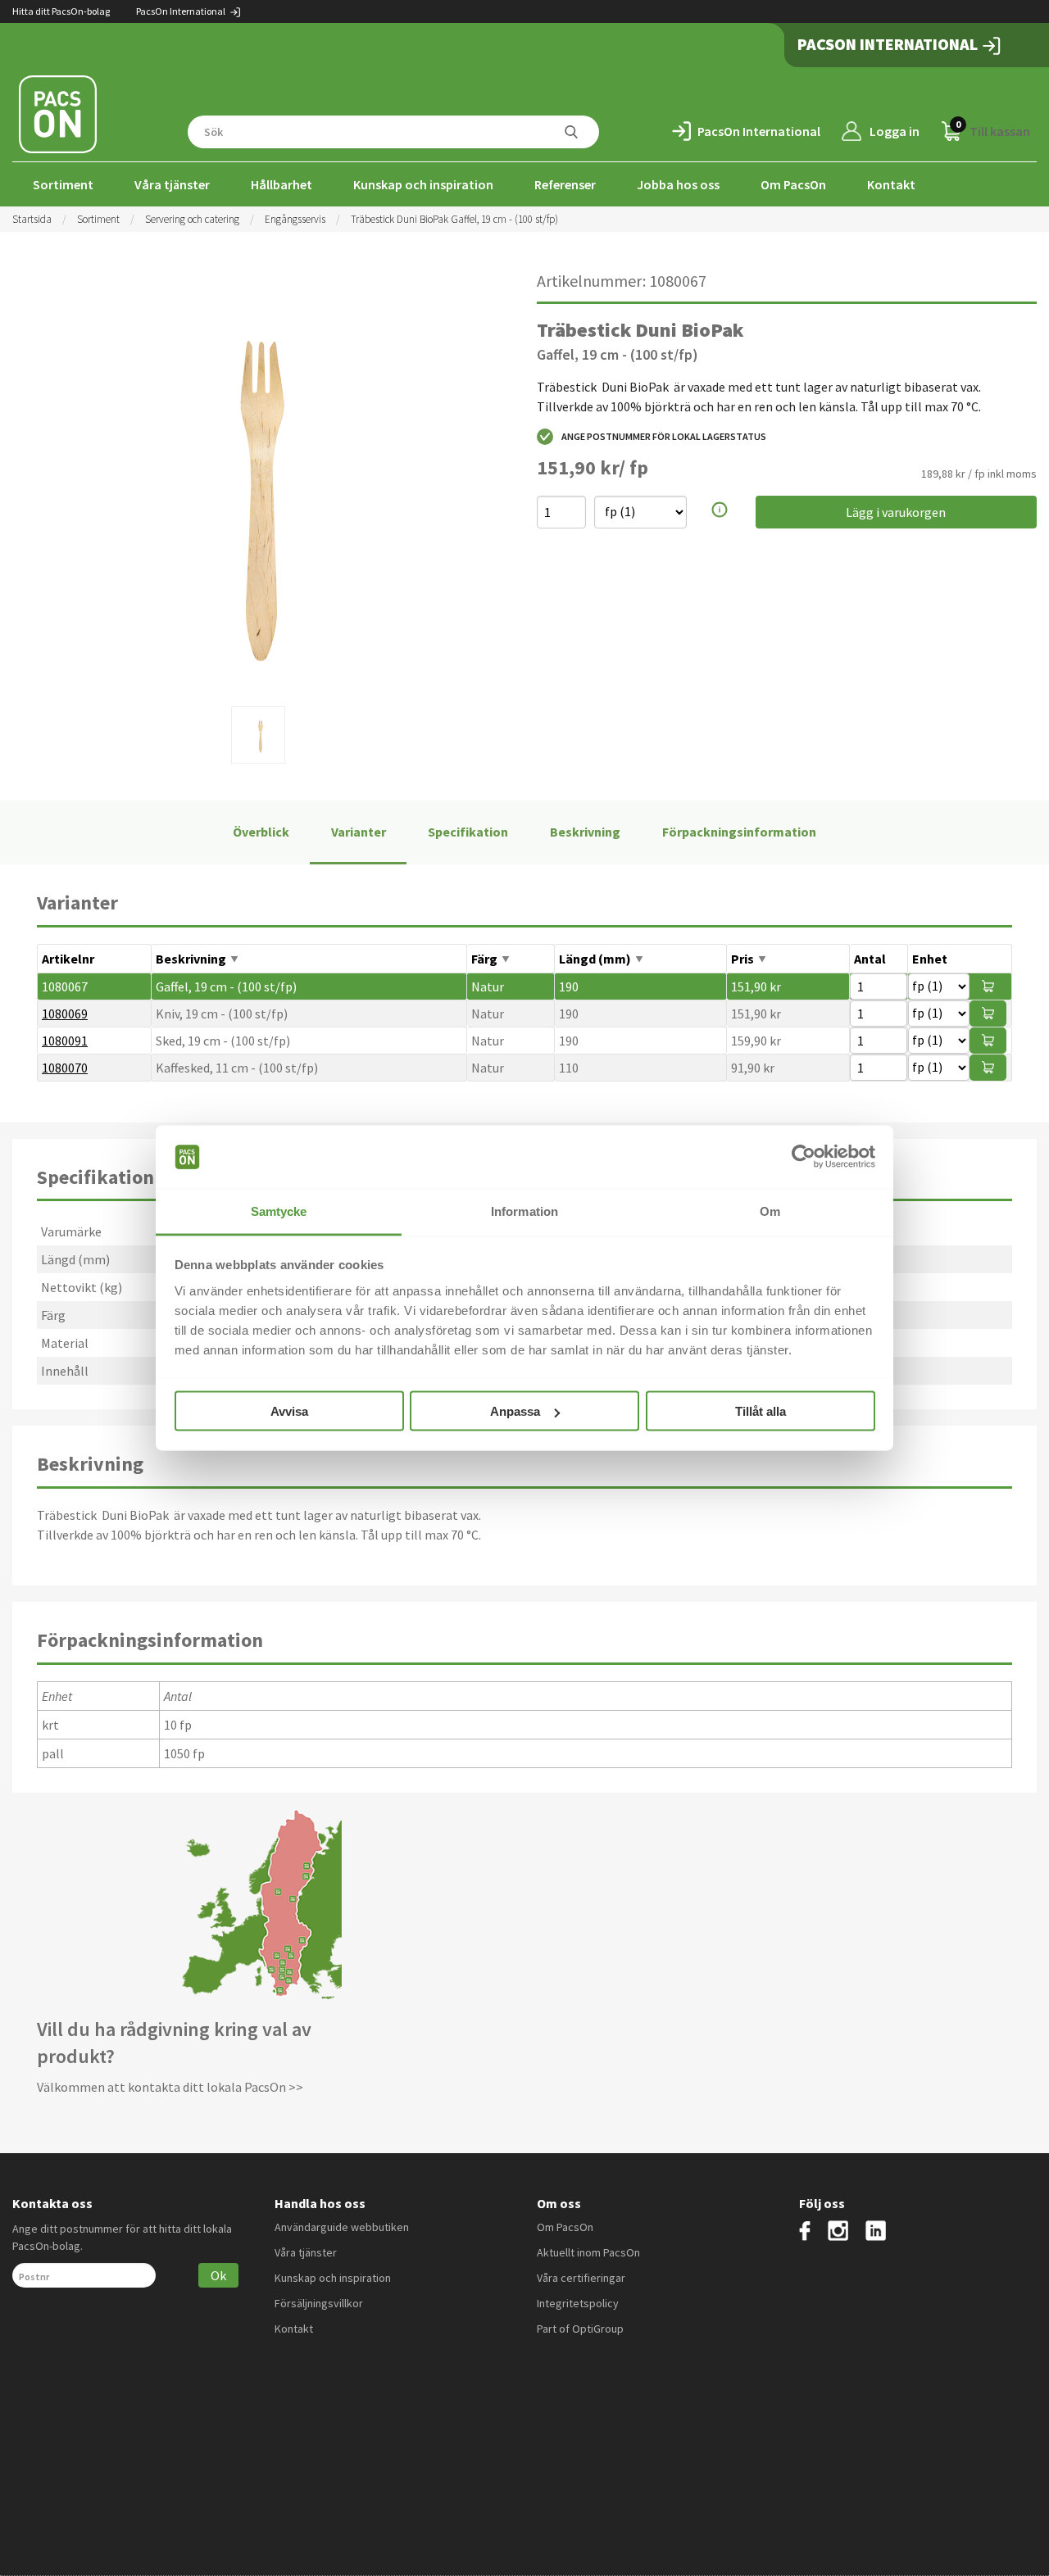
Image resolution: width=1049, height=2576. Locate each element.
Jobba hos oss (678, 184)
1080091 (65, 1041)
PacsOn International (182, 11)
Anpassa (515, 1411)
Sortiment (63, 184)
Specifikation (468, 832)
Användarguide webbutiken (342, 2227)
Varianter (359, 832)
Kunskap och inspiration (423, 184)
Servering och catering (192, 219)
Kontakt (891, 184)
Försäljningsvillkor (319, 2303)
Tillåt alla (761, 1411)
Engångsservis (295, 219)
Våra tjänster (172, 184)
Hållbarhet (282, 184)
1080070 (65, 1068)
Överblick (261, 832)
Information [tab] (524, 1211)
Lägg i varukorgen (896, 512)
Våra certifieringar (581, 2278)
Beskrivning (585, 832)
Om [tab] (770, 1211)
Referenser (565, 184)
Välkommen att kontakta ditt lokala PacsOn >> (170, 2087)
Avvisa (289, 1411)
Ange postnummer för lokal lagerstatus (664, 436)
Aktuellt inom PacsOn (588, 2252)
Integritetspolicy (578, 2303)
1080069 (65, 1014)
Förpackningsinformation (739, 832)
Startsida (32, 219)
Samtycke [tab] (279, 1211)
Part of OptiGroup (580, 2329)
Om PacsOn (793, 184)
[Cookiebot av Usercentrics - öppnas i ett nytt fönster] (804, 1157)
